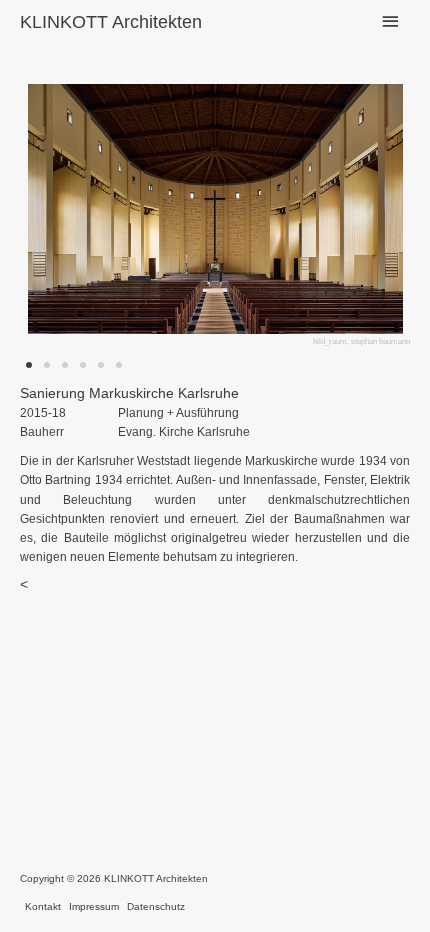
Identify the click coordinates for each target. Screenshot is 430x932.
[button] (83, 216)
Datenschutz (156, 906)
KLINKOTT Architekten (111, 22)
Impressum (94, 906)
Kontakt (43, 906)
